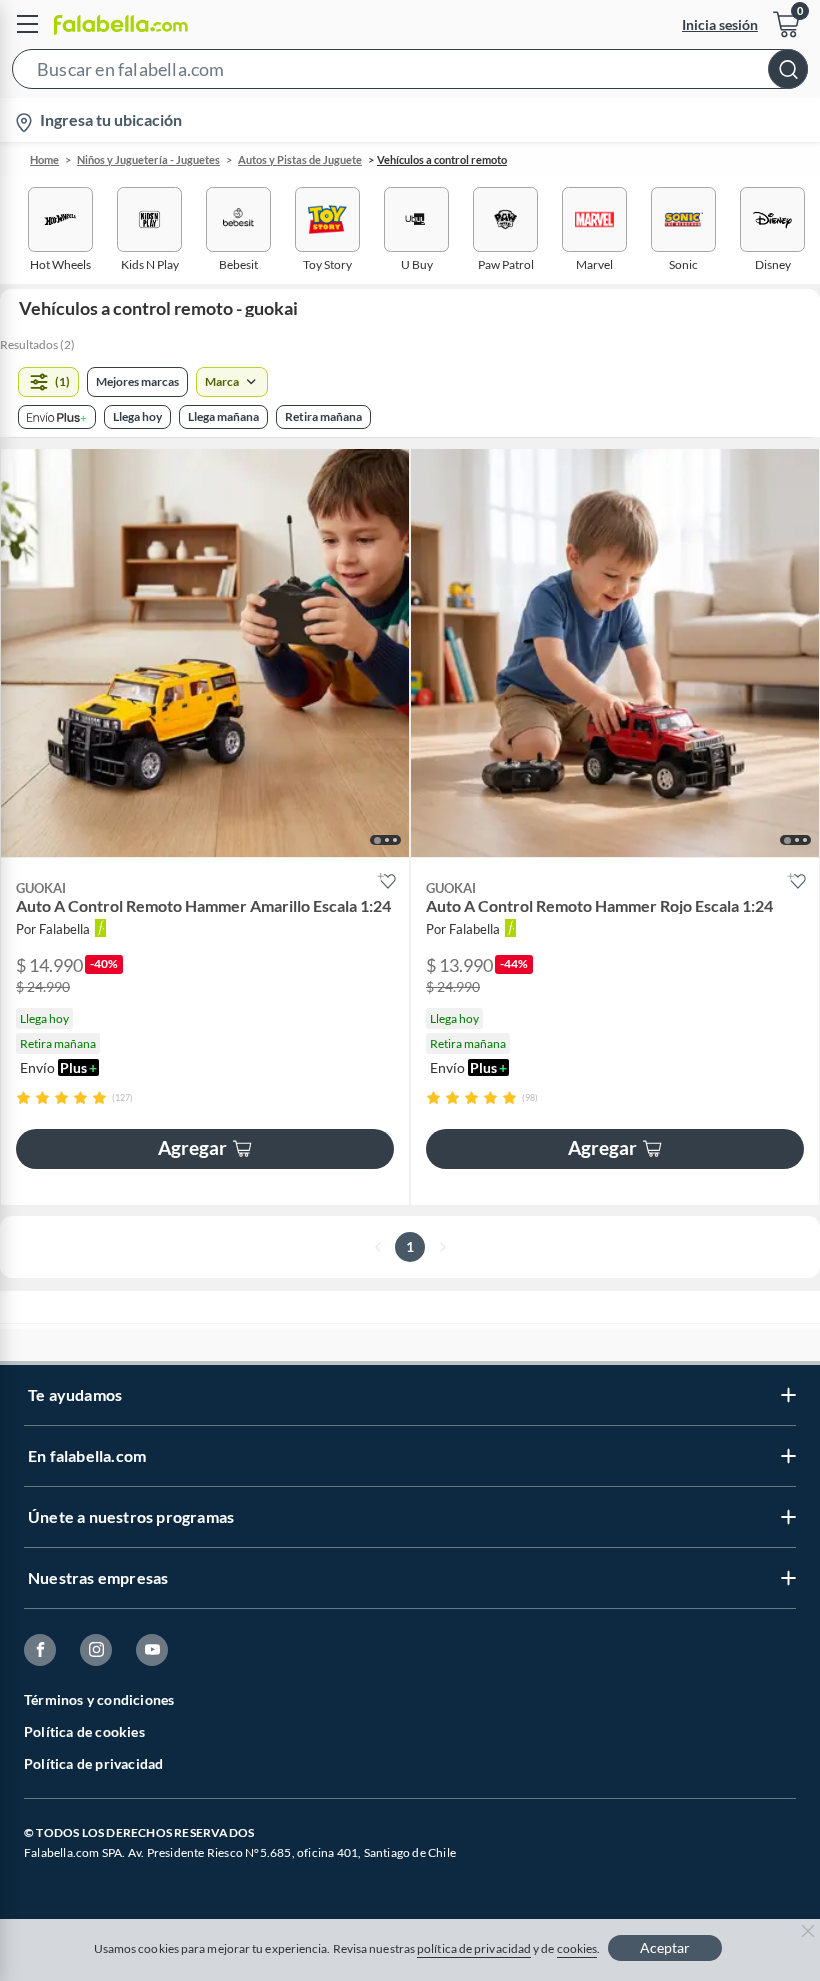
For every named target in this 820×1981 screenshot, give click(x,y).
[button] (410, 73)
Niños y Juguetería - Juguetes (148, 159)
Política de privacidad (93, 1763)
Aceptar (665, 1947)
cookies (577, 1948)
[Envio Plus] (57, 417)
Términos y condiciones (99, 1699)
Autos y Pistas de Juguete (300, 159)
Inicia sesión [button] (720, 24)
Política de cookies (84, 1731)
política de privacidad (474, 1948)
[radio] (23, 1097)
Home (44, 159)
